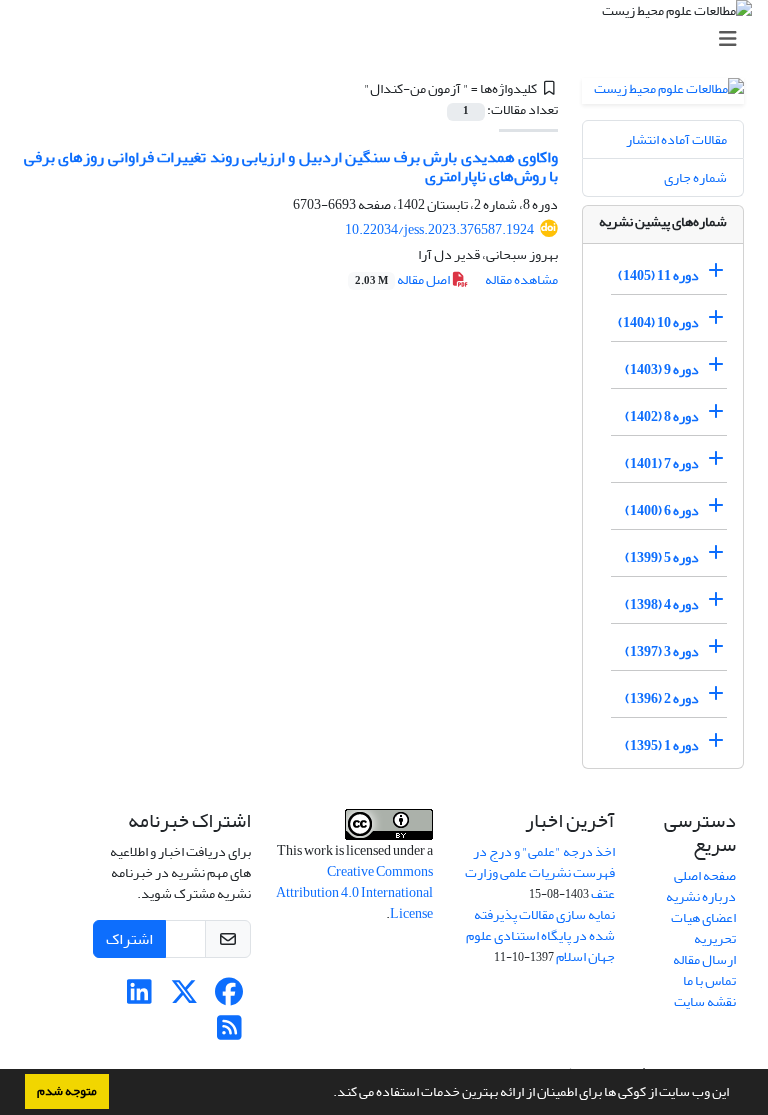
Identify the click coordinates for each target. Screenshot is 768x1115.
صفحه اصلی (705, 875)
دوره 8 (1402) (662, 416)
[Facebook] (229, 997)
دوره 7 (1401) (662, 463)
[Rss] (229, 1033)
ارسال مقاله (704, 959)
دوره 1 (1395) (662, 745)
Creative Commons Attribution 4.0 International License (354, 892)
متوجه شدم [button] (67, 1091)
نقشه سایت (705, 1001)
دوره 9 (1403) (662, 369)
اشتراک (129, 939)
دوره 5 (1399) (662, 557)
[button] (328, 1094)
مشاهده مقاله (521, 279)
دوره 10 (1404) (658, 322)
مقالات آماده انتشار (676, 139)
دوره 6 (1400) (662, 510)
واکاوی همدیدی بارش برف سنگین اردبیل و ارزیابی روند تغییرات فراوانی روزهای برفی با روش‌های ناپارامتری (291, 166)
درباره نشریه (701, 896)
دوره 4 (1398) (662, 604)
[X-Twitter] (184, 997)
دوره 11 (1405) (658, 275)
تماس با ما (709, 980)
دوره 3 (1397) (662, 651)
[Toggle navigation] (390, 39)
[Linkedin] (139, 997)
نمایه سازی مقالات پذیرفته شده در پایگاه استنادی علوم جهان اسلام (540, 935)
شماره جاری (695, 177)
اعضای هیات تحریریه (703, 928)
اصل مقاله (403, 279)
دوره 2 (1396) (662, 698)
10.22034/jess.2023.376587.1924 (439, 229)
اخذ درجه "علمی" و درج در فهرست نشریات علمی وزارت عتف (540, 872)
